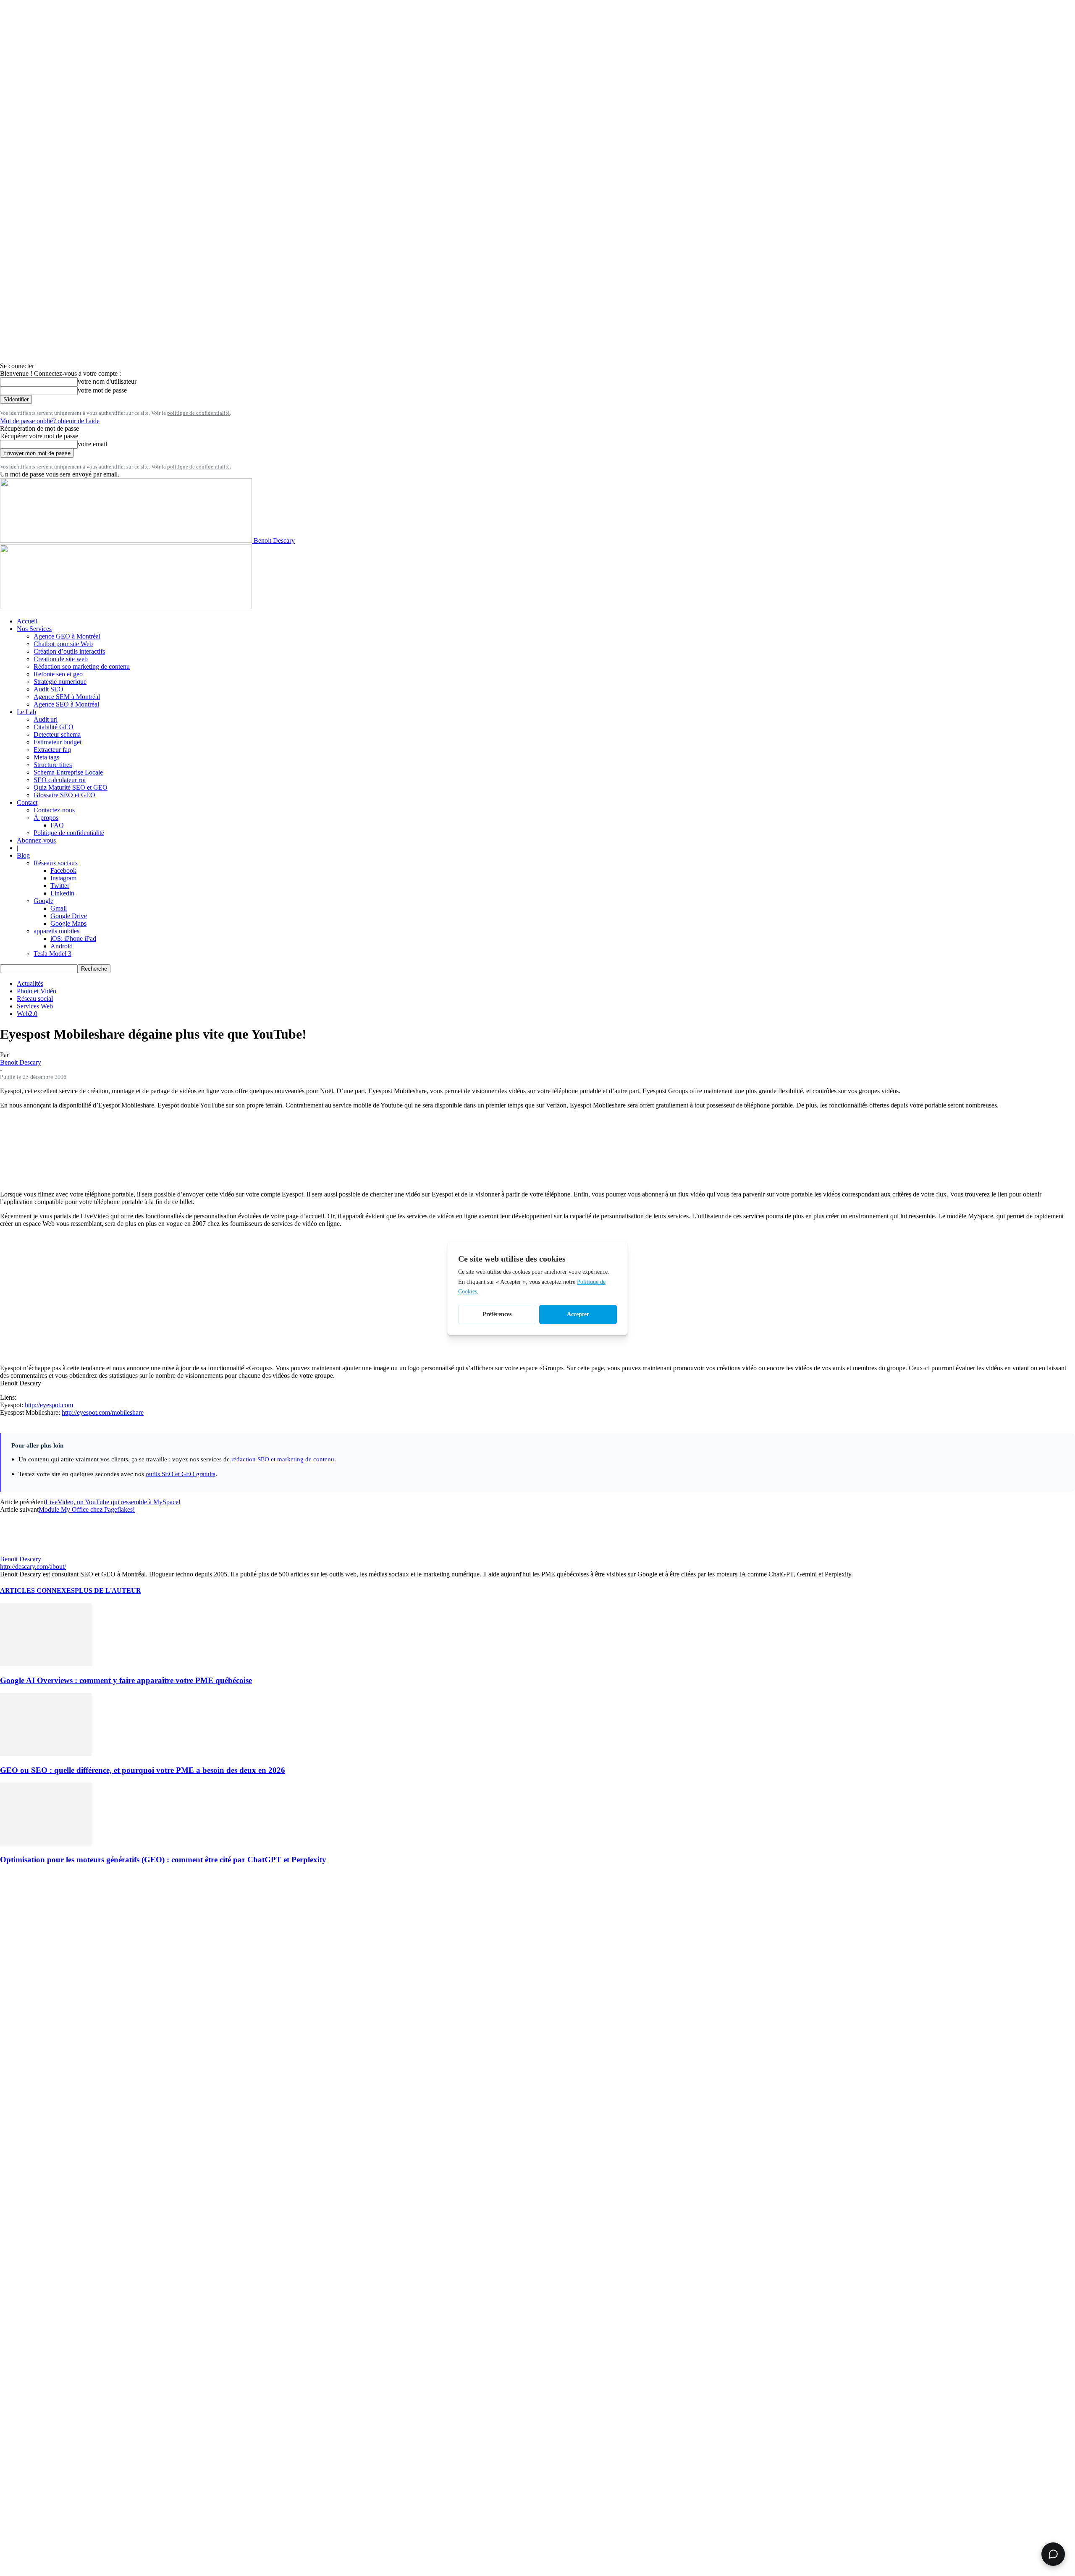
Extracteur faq (52, 750)
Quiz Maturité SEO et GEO (71, 787)
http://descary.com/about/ (33, 1567)
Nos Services (34, 629)
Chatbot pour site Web (63, 644)
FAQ (57, 825)
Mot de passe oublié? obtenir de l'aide (50, 421)
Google (43, 901)
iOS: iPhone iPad (73, 939)
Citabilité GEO (54, 727)
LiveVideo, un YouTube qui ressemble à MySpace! (113, 1502)
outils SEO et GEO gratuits (181, 1474)
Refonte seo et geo (58, 674)
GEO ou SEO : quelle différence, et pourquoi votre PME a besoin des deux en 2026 (143, 1770)
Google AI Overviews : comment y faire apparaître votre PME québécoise (126, 1680)
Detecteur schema (57, 734)
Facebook (63, 870)
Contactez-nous (54, 810)
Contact (27, 802)
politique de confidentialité (198, 413)
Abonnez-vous (36, 840)
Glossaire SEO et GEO (64, 795)
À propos (46, 818)
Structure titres (53, 765)
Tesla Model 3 (52, 954)
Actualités (30, 983)
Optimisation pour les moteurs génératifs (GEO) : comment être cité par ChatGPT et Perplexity (163, 1860)
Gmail (59, 908)
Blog (23, 855)
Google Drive (69, 916)
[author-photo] (20, 1551)
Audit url (46, 719)
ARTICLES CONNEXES (37, 1590)
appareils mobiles (56, 931)
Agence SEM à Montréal (67, 697)
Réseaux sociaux (56, 863)
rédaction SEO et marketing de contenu (283, 1459)
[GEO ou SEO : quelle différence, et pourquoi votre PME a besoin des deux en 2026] (46, 1754)
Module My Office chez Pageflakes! (87, 1509)
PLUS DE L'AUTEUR (108, 1590)
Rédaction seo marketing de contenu (82, 666)
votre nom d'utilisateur (107, 381)
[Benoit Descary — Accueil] (126, 607)
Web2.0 (27, 1014)
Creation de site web (61, 659)
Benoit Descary (21, 1062)
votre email (92, 444)
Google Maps (68, 923)
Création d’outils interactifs (69, 651)
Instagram (63, 878)
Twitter (60, 886)
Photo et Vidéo (37, 991)
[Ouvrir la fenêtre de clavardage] (1053, 2554)
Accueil (27, 621)
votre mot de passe (102, 390)
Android (62, 946)
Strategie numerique (60, 682)
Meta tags (46, 757)
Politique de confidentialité (69, 833)
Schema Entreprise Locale (68, 772)
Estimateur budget (58, 742)
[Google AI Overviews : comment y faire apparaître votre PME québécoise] (46, 1664)
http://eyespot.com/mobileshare (103, 1412)
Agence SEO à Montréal (66, 704)
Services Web (35, 1006)
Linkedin (62, 893)
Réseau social (35, 999)
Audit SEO (49, 689)
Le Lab (26, 712)
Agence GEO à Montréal (67, 636)
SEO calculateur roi (60, 780)
